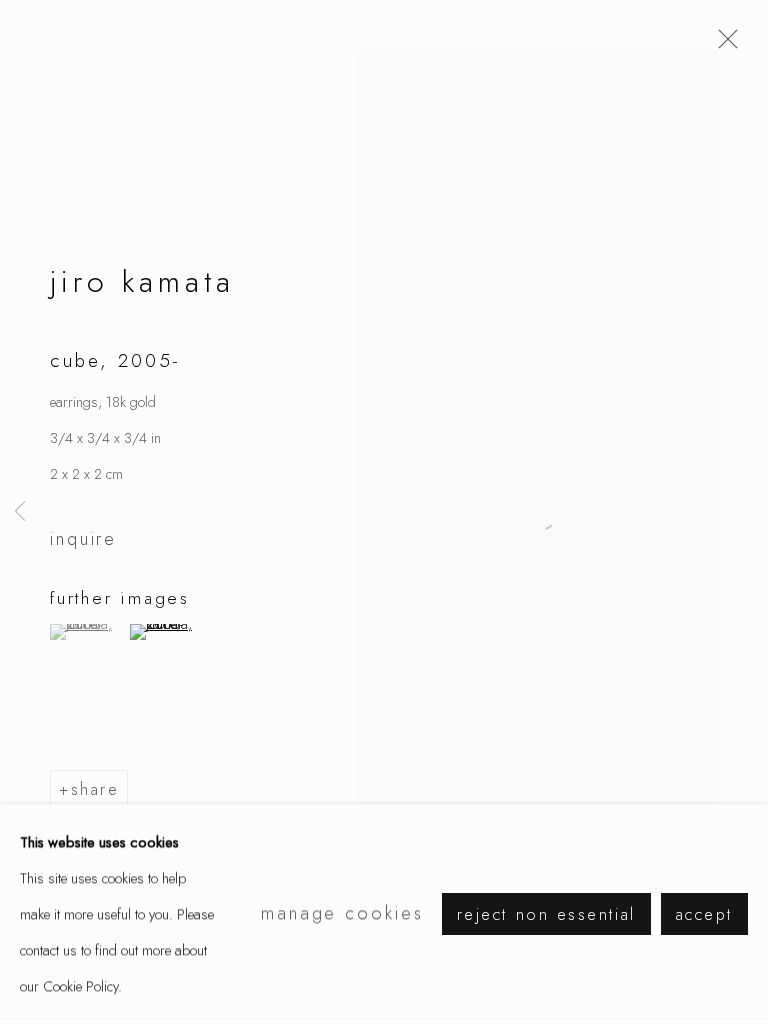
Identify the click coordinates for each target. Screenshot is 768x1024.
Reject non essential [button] (546, 914)
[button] (87, 632)
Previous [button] (20, 512)
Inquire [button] (83, 539)
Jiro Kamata (142, 281)
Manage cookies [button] (342, 913)
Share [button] (95, 789)
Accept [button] (704, 914)
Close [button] (723, 45)
